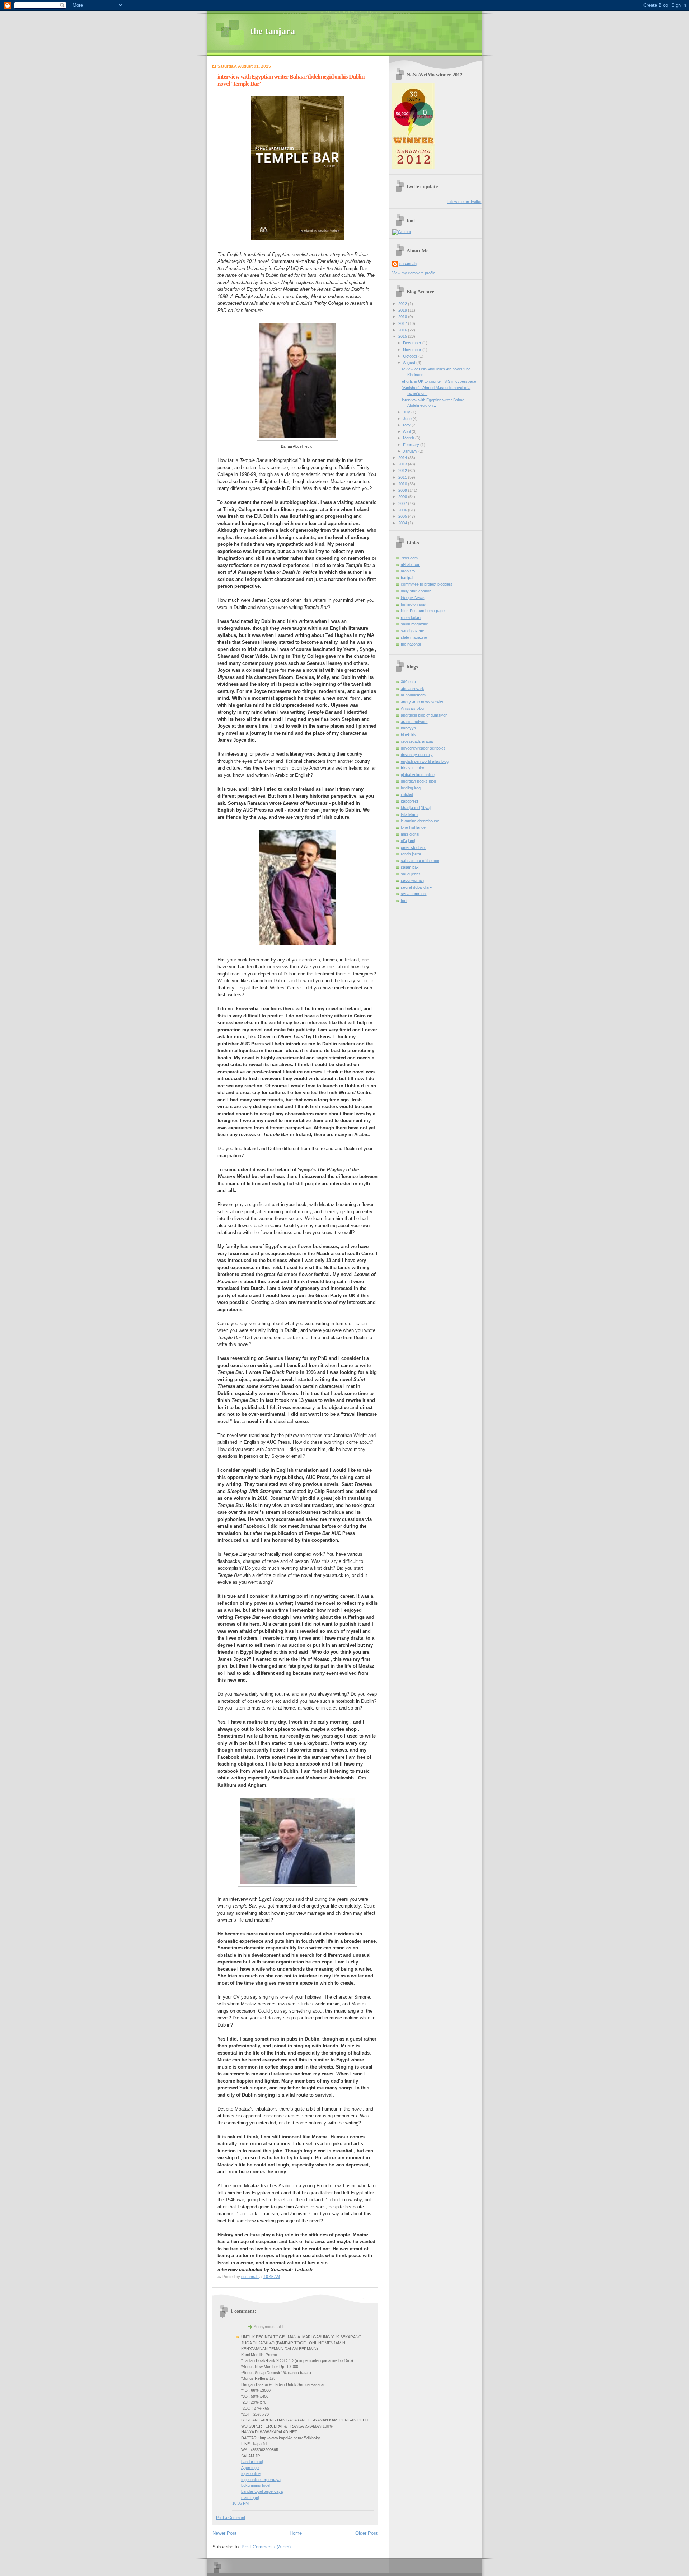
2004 (403, 523)
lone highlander (414, 827)
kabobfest (409, 801)
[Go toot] (402, 232)
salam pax (410, 867)
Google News (413, 597)
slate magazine (414, 637)
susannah (408, 264)
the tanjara (273, 31)
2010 (403, 484)
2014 (403, 458)
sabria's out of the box (420, 861)
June (408, 419)
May (407, 425)
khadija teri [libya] (416, 808)
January (411, 451)
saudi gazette (413, 631)
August (410, 363)
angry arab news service (423, 702)
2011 (403, 477)
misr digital (410, 834)
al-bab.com (411, 564)
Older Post (366, 2533)
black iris (409, 735)
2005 (403, 516)
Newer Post (224, 2533)
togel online (251, 2473)
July (407, 412)
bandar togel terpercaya (262, 2491)
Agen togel (250, 2468)
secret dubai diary (416, 887)
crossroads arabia (417, 741)
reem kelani (411, 618)
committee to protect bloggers (427, 584)
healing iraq (411, 788)
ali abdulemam (413, 695)
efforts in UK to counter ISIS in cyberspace (439, 381)
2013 (403, 464)
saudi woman (412, 880)
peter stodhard (414, 847)
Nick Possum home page (423, 611)
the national (411, 644)
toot (404, 901)
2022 (403, 304)
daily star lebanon (416, 591)
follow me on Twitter (465, 202)
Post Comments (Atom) (266, 2547)
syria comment (414, 894)
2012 (403, 471)
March (409, 438)
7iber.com (409, 558)
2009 (403, 490)
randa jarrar (411, 854)
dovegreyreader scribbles (423, 748)
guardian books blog (418, 781)
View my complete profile (414, 273)
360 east (408, 682)
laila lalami (409, 814)
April (407, 431)
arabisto (408, 571)
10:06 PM (240, 2503)
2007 (403, 504)
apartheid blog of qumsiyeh (424, 715)
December (413, 343)
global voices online (418, 775)
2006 (403, 510)
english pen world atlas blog (425, 761)
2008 (403, 497)
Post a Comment (231, 2518)
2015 (403, 336)
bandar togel (252, 2462)
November (413, 350)
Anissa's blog (412, 708)
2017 (403, 323)
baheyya (408, 728)
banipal (407, 578)
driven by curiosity (417, 755)
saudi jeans (411, 874)
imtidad (407, 794)
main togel (250, 2497)
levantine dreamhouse (420, 821)
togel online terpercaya (261, 2480)
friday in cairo (413, 768)
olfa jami (408, 841)
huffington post (414, 604)
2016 (403, 330)
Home (296, 2533)
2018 (403, 317)
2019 (403, 310)
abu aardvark (413, 689)
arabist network (414, 722)
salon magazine (414, 624)
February (412, 445)
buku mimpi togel (256, 2485)
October (411, 356)
